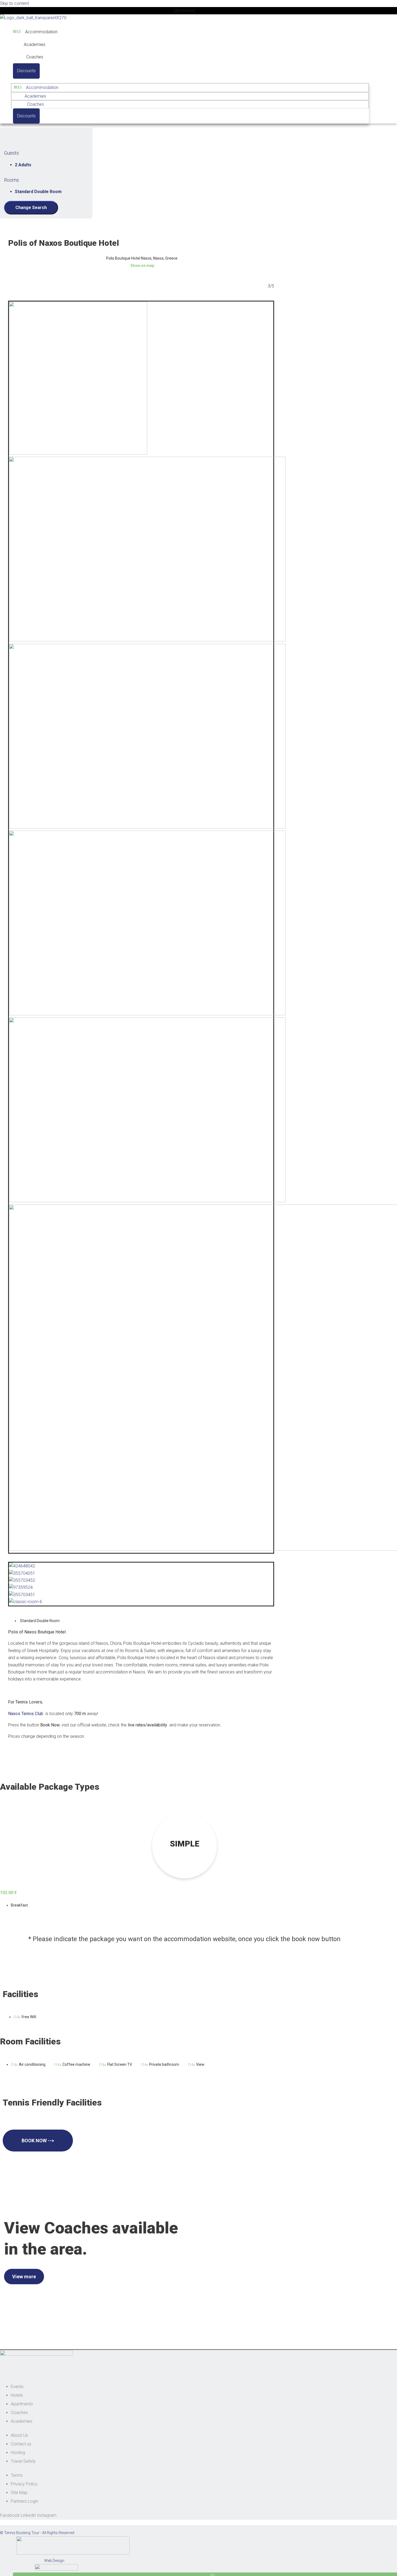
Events (17, 2387)
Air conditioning (32, 2064)
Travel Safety (23, 2461)
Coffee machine (76, 2064)
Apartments (22, 2404)
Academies (35, 44)
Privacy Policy (24, 2484)
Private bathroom (164, 2064)
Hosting (18, 2453)
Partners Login (24, 2501)
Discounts (26, 71)
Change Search (31, 208)
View (200, 2064)
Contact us (21, 2444)
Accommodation (41, 32)
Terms (17, 2475)
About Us (19, 2435)
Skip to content (14, 3)
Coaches (35, 57)
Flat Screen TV (120, 2064)
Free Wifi (29, 2017)
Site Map (19, 2493)
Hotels (17, 2395)
